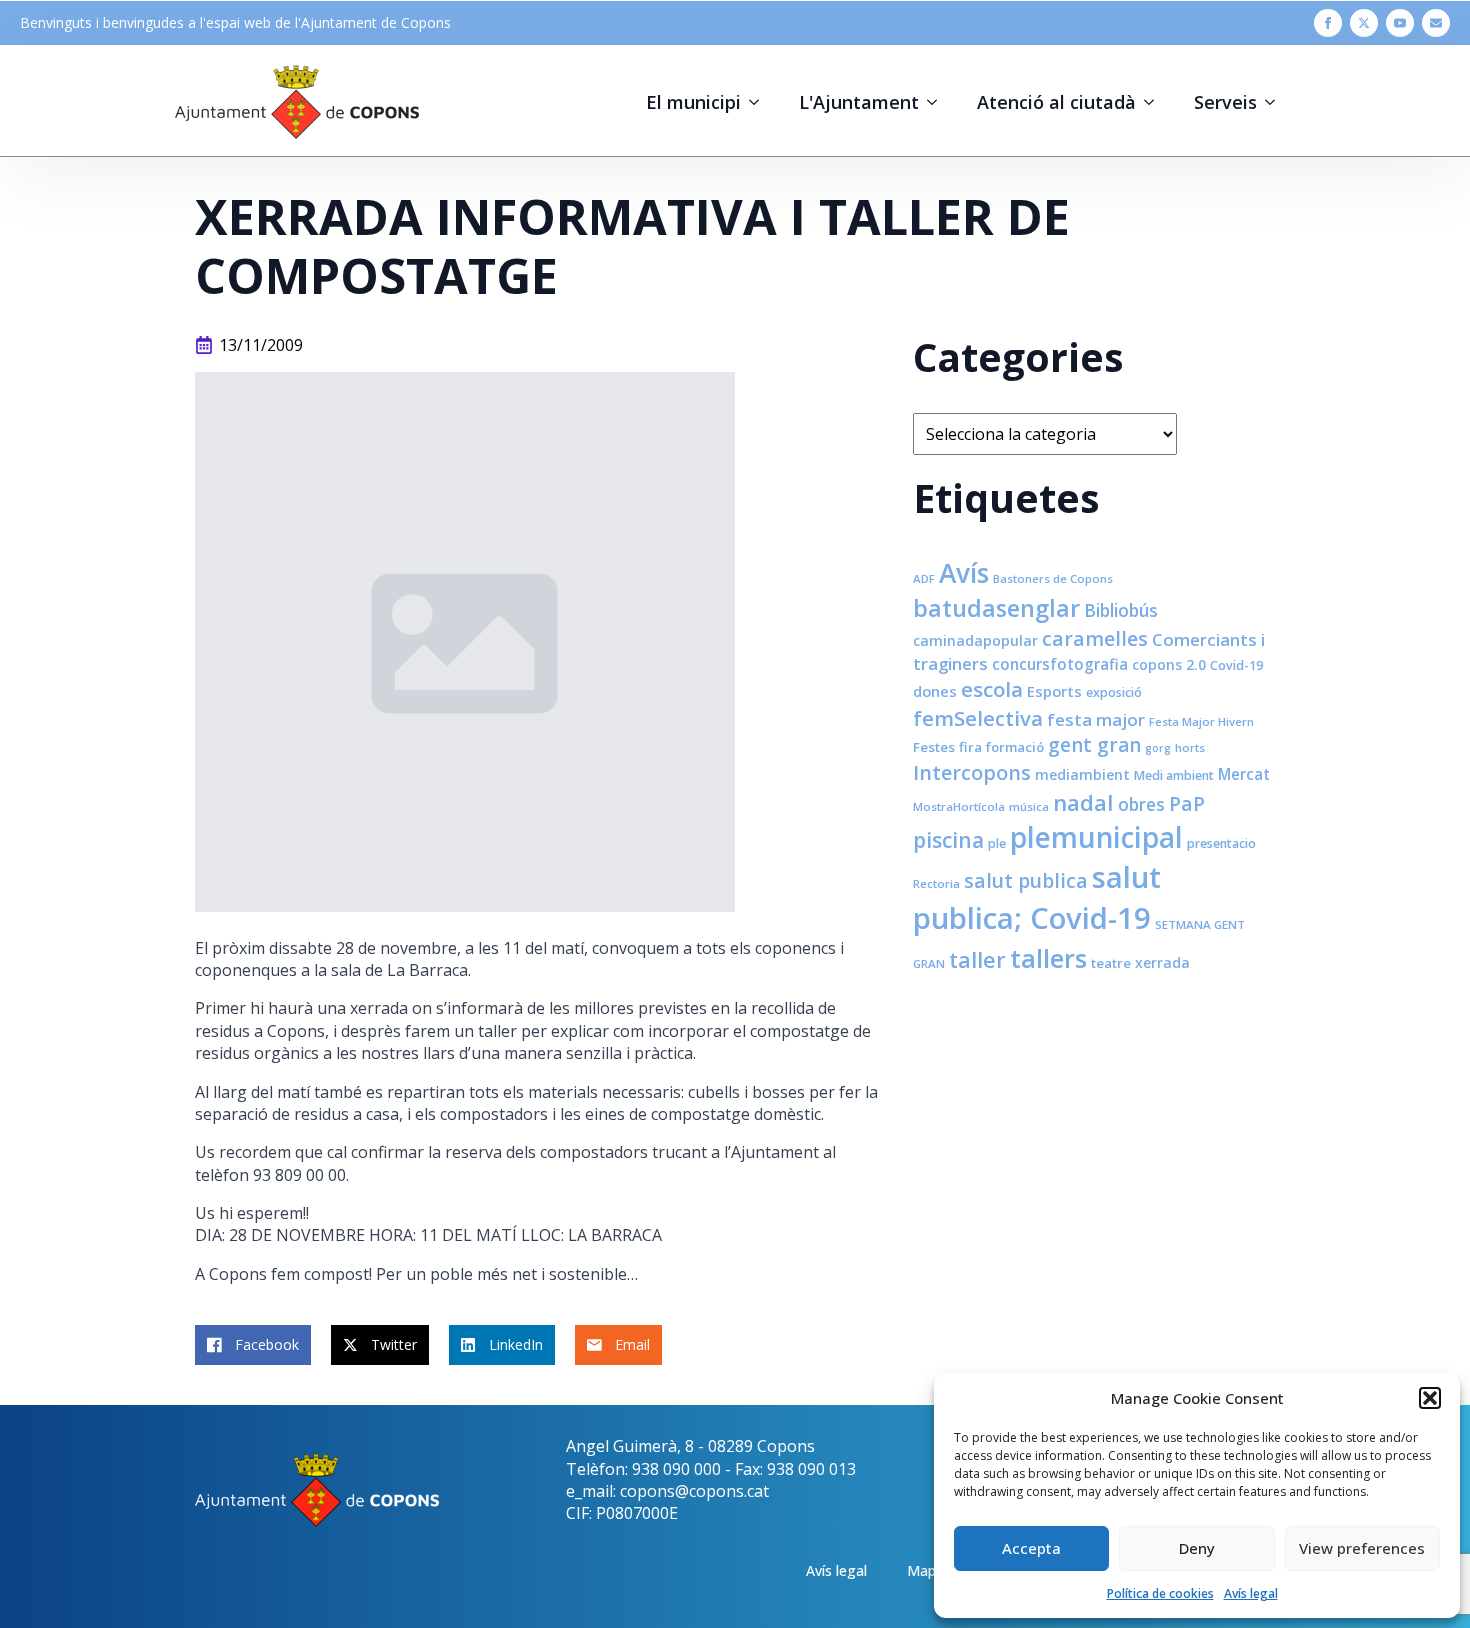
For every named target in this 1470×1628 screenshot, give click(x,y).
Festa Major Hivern (1201, 721)
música (1029, 806)
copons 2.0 (1169, 664)
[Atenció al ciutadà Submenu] (1155, 102)
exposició (1114, 692)
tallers (1048, 958)
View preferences (1362, 1548)
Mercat (1244, 774)
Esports (1054, 691)
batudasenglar (996, 608)
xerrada (1162, 962)
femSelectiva (978, 718)
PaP (1187, 803)
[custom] (1436, 23)
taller (977, 959)
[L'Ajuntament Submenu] (938, 102)
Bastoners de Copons (1053, 578)
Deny (1197, 1548)
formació (1015, 747)
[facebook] (1328, 23)
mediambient (1082, 774)
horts (1190, 747)
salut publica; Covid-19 (1037, 897)
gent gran (1094, 745)
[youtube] (1400, 23)
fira (970, 747)
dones (935, 691)
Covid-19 (1236, 665)
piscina (948, 840)
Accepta (1031, 1548)
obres (1141, 804)
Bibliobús (1121, 610)
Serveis (1225, 102)
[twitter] (1364, 23)
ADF (924, 578)
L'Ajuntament (859, 102)
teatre (1111, 963)
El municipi (693, 102)
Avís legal (1251, 1593)
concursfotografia (1060, 664)
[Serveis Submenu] (1276, 102)
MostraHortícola (959, 806)
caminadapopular (975, 640)
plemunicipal (1096, 837)
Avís (964, 573)
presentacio (1221, 843)
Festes (934, 747)
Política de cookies (1160, 1593)
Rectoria (936, 883)
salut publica (1026, 880)
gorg (1158, 748)
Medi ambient (1174, 775)
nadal (1083, 802)
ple (997, 843)
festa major (1096, 719)
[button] (1430, 1398)
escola (992, 689)
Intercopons (972, 772)
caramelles (1095, 638)
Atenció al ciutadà (1056, 102)
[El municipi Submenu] (760, 102)
